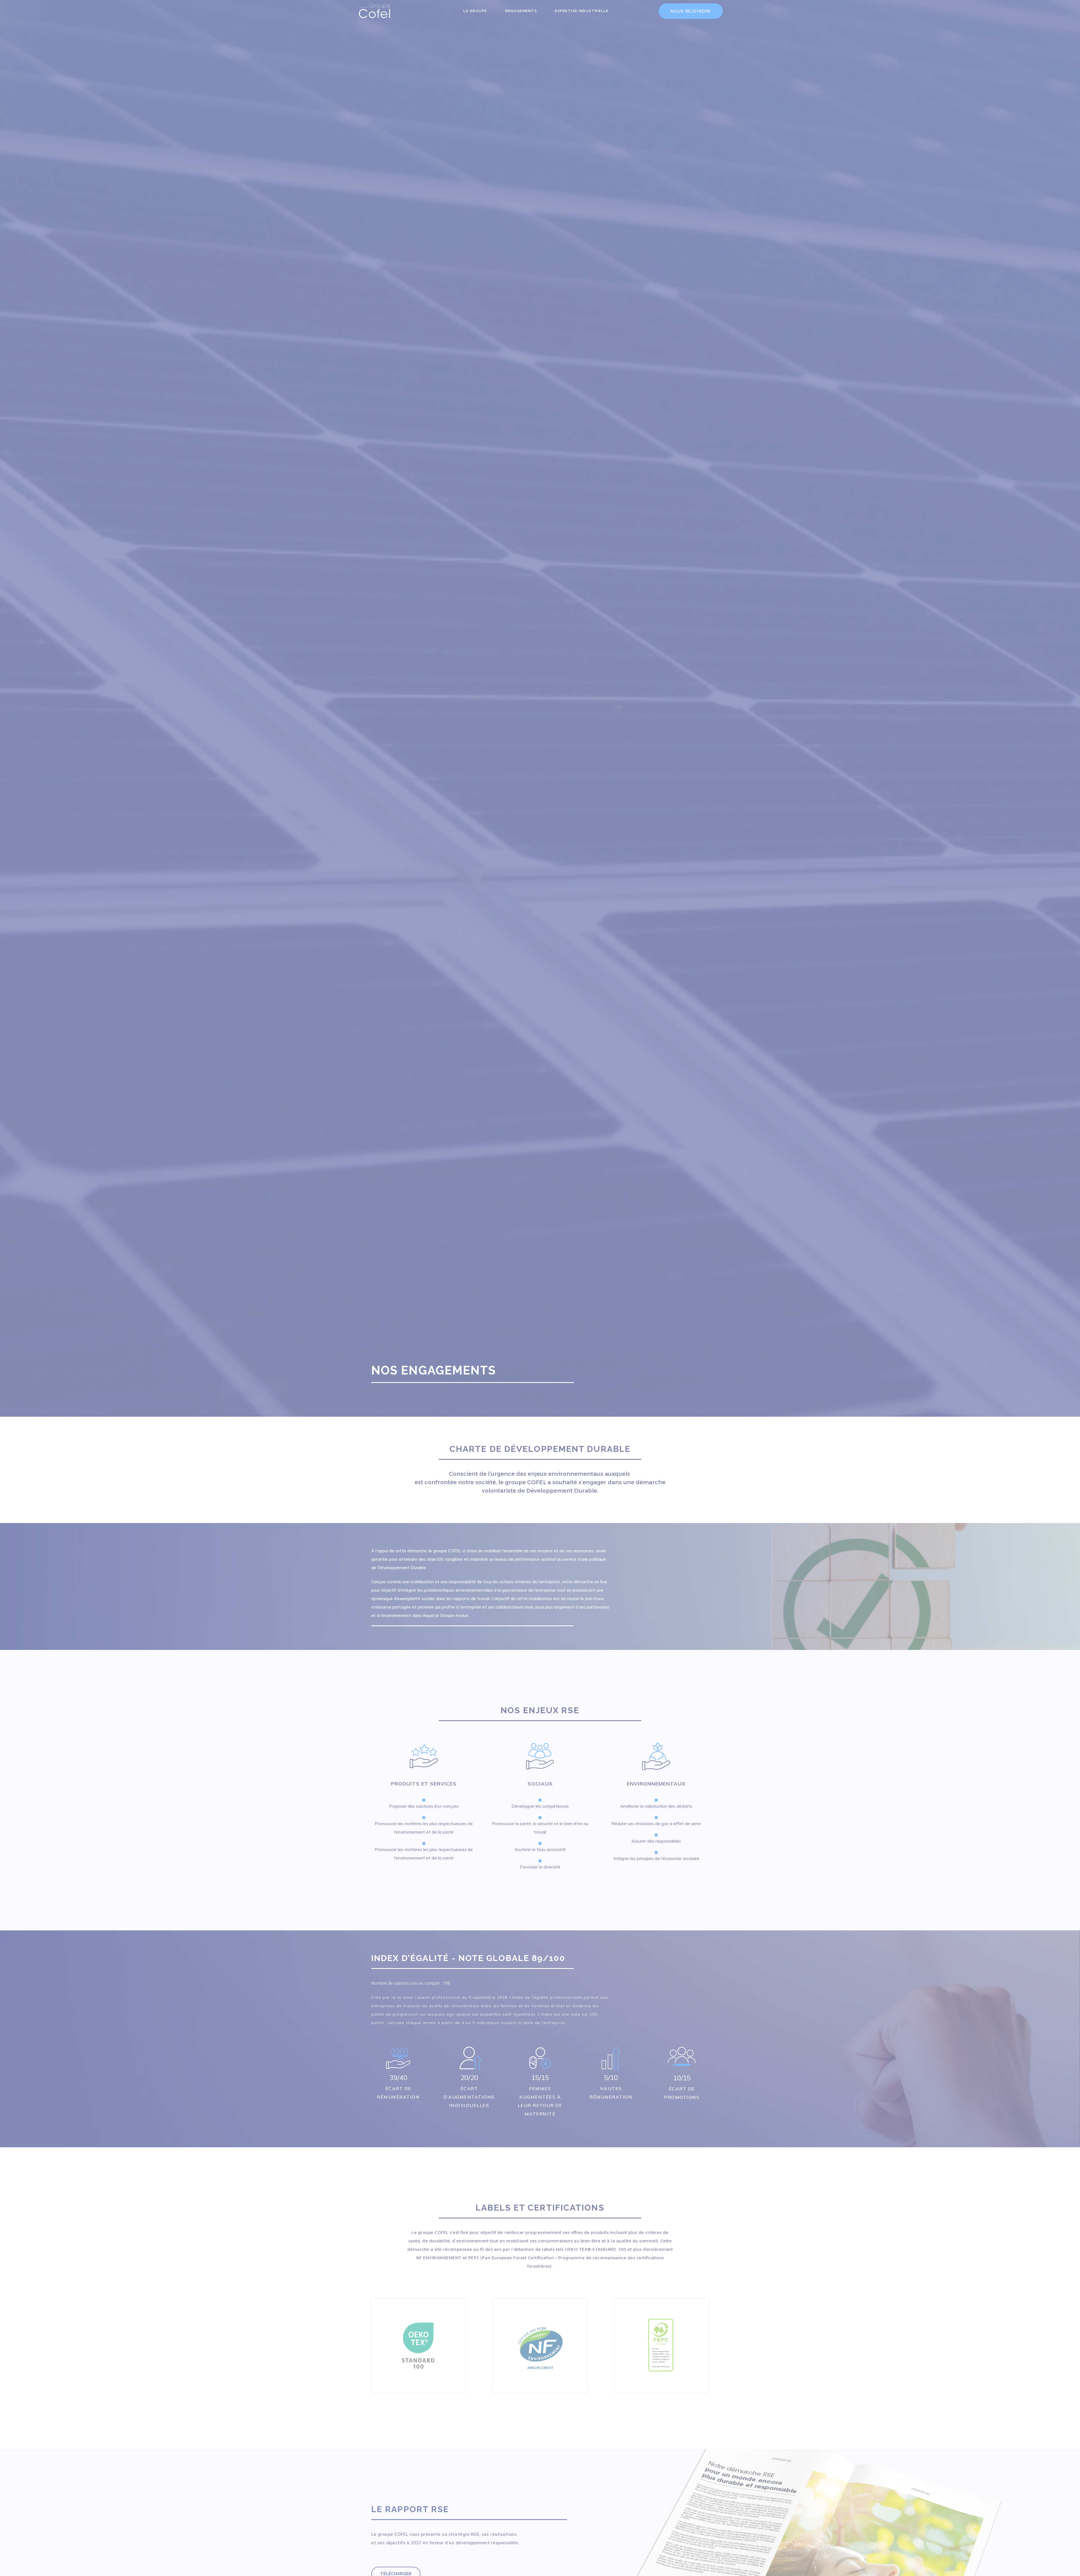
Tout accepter (611, 1263)
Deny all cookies (540, 1263)
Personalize (469, 1263)
